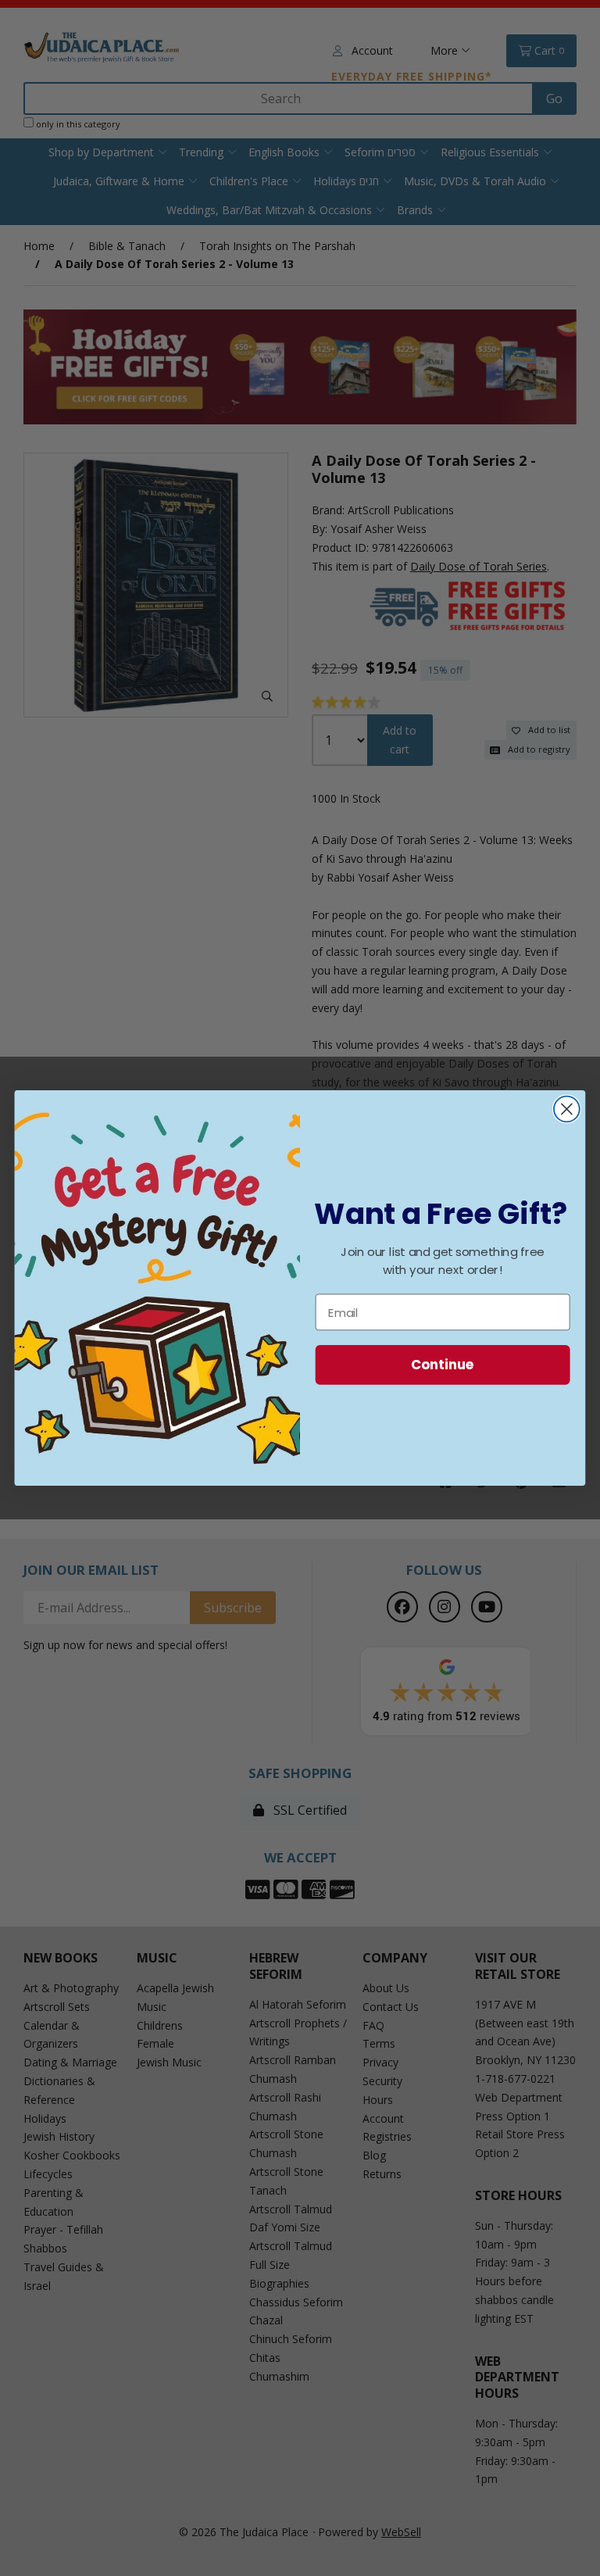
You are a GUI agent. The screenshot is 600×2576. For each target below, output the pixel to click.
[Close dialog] (567, 1109)
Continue (443, 1364)
